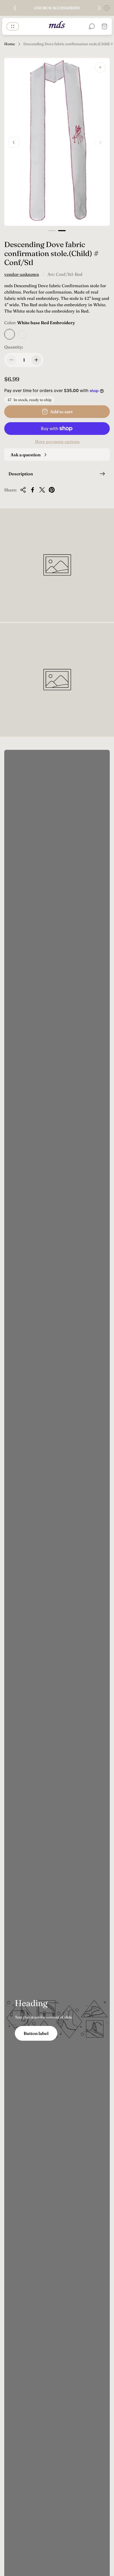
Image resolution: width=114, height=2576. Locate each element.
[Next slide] (99, 8)
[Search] (92, 26)
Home (10, 44)
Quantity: (14, 347)
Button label (36, 2033)
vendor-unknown (22, 274)
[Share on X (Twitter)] (42, 490)
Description (21, 474)
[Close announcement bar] (107, 8)
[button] (52, 231)
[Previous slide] (15, 8)
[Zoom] (100, 67)
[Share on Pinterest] (52, 490)
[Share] (23, 490)
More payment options (57, 441)
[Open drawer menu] (13, 26)
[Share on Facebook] (33, 490)
